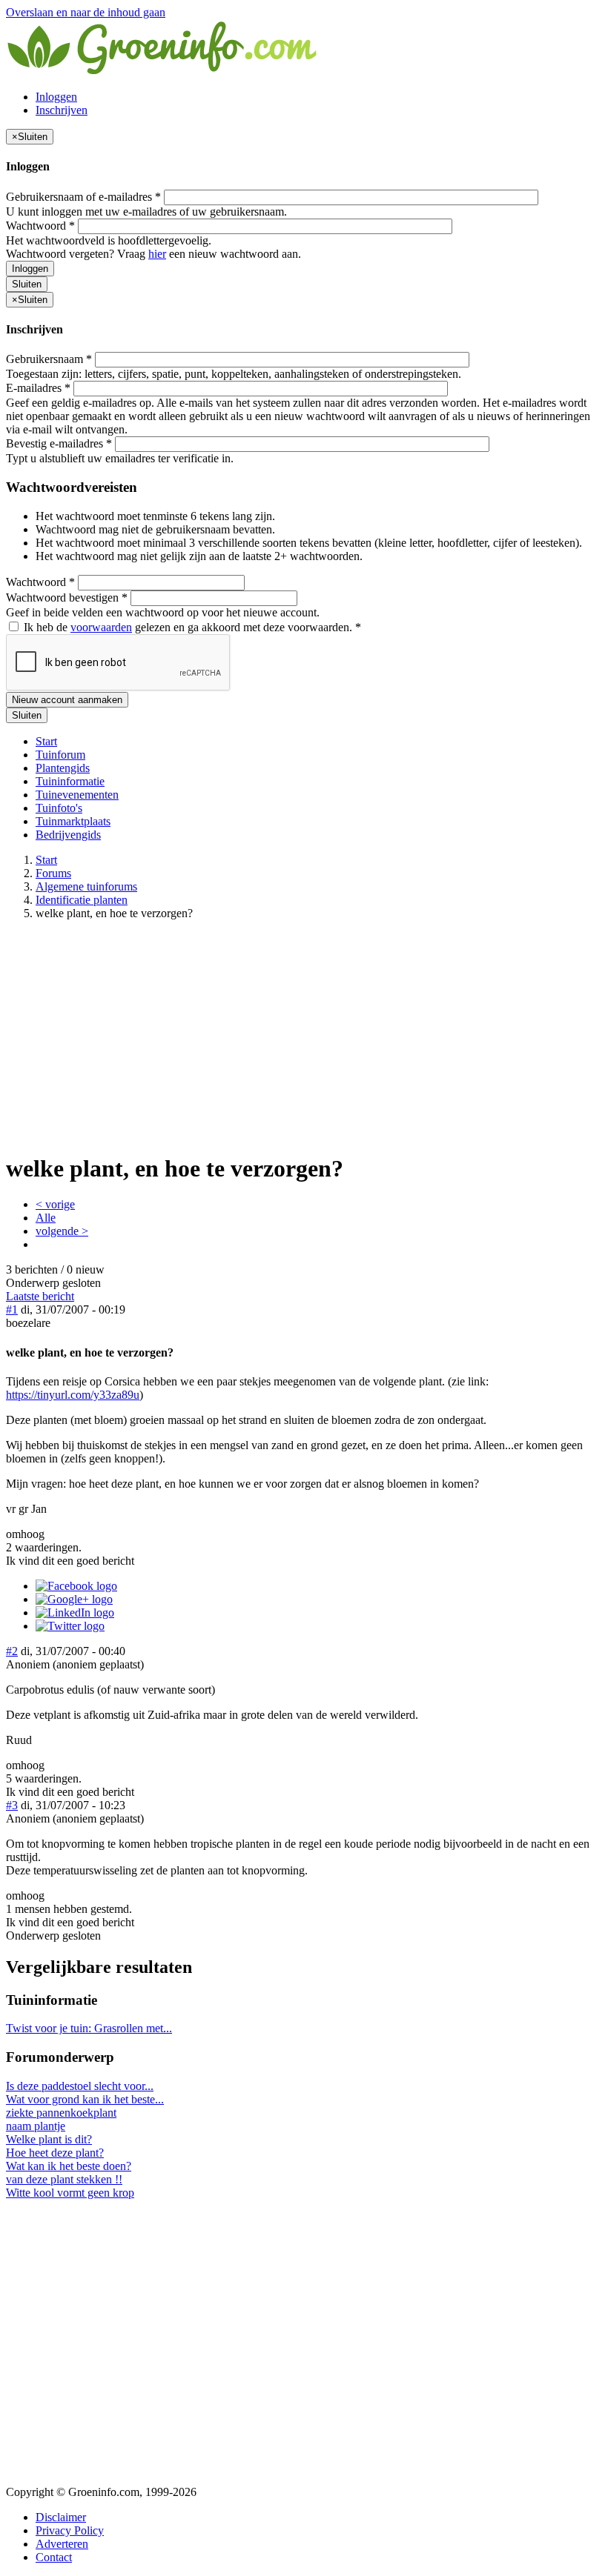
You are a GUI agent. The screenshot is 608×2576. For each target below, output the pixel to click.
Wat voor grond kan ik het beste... (85, 2099)
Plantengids (63, 768)
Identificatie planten (82, 900)
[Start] (163, 71)
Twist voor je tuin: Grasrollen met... (89, 2028)
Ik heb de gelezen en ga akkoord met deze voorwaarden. (191, 627)
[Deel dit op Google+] (74, 1599)
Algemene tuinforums (86, 886)
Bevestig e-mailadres (59, 443)
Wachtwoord (40, 226)
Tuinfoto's (59, 808)
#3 (12, 1805)
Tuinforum (60, 755)
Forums (53, 873)
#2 (12, 1651)
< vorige (55, 1204)
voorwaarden (101, 627)
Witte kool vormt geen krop (70, 2193)
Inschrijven (62, 110)
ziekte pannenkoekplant (61, 2113)
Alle (46, 1218)
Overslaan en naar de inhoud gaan (86, 12)
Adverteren (62, 2544)
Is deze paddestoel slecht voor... (80, 2086)
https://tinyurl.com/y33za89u (73, 1395)
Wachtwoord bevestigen (67, 598)
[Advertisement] (304, 1036)
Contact (54, 2557)
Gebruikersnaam (49, 359)
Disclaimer (61, 2517)
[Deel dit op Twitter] (70, 1626)
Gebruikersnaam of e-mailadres (83, 197)
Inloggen (56, 97)
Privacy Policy (70, 2530)
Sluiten (27, 284)
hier (157, 254)
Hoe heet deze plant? (55, 2153)
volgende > (62, 1231)
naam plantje (36, 2126)
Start (46, 741)
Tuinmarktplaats (73, 821)
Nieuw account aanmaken (67, 700)
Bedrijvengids (68, 835)
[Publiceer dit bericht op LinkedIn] (75, 1613)
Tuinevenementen (77, 795)
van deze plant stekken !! (64, 2179)
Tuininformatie (70, 781)
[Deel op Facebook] (76, 1586)
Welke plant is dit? (49, 2139)
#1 (12, 1309)
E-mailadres (38, 388)
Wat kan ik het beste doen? (69, 2166)
